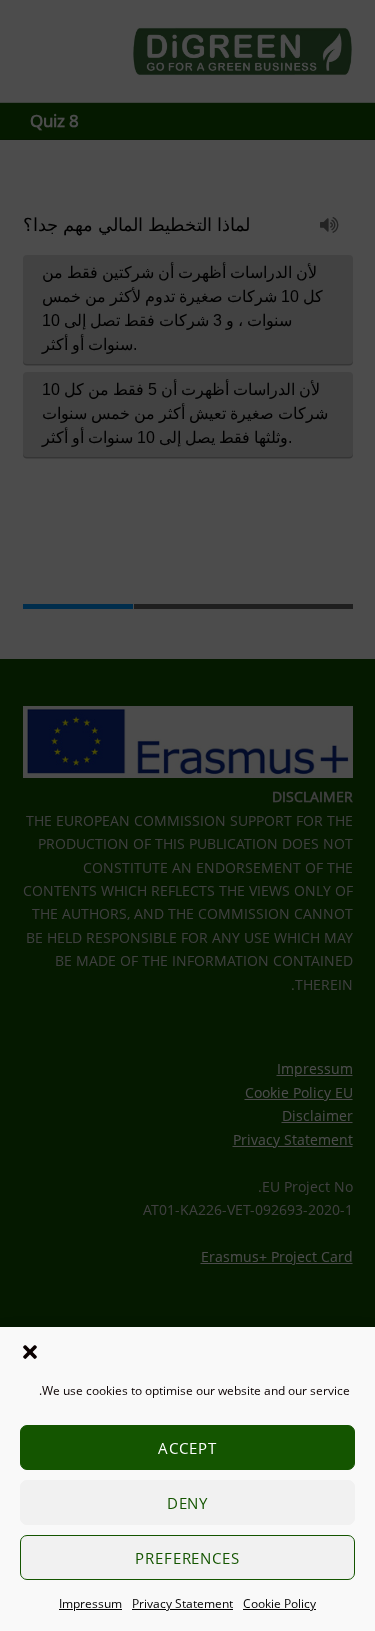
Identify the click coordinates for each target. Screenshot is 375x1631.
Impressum (90, 1603)
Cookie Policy (279, 1603)
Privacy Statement (182, 1603)
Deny (188, 1503)
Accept (187, 1448)
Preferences (188, 1558)
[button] (30, 1352)
